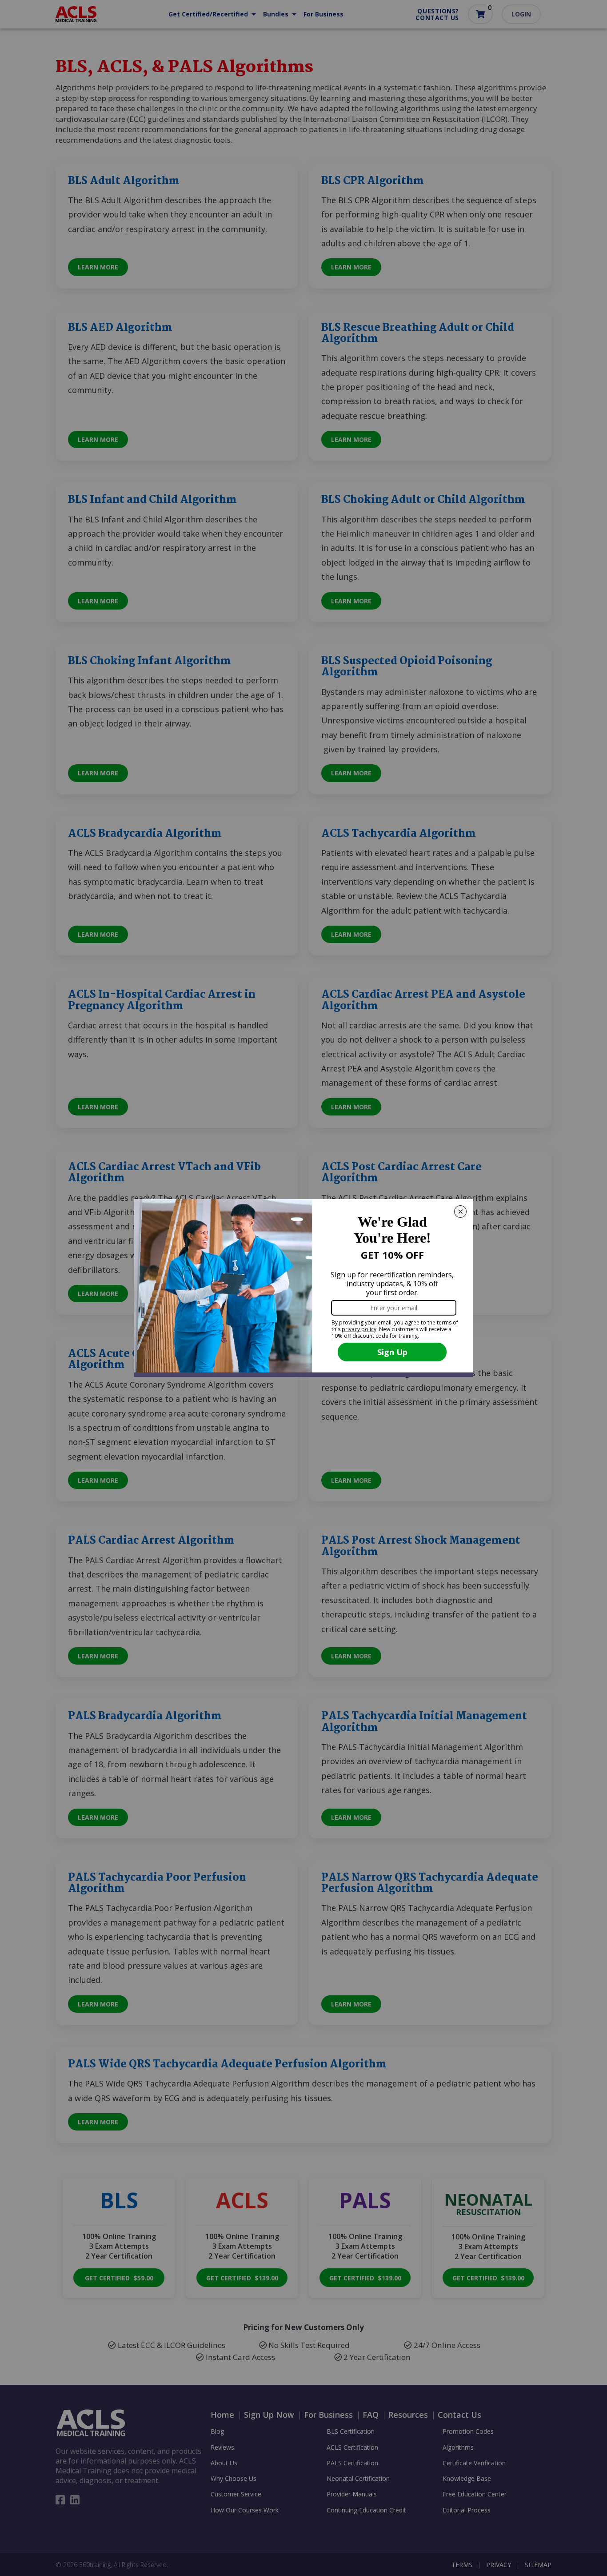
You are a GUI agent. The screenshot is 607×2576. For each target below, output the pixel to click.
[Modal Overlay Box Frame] (303, 1288)
